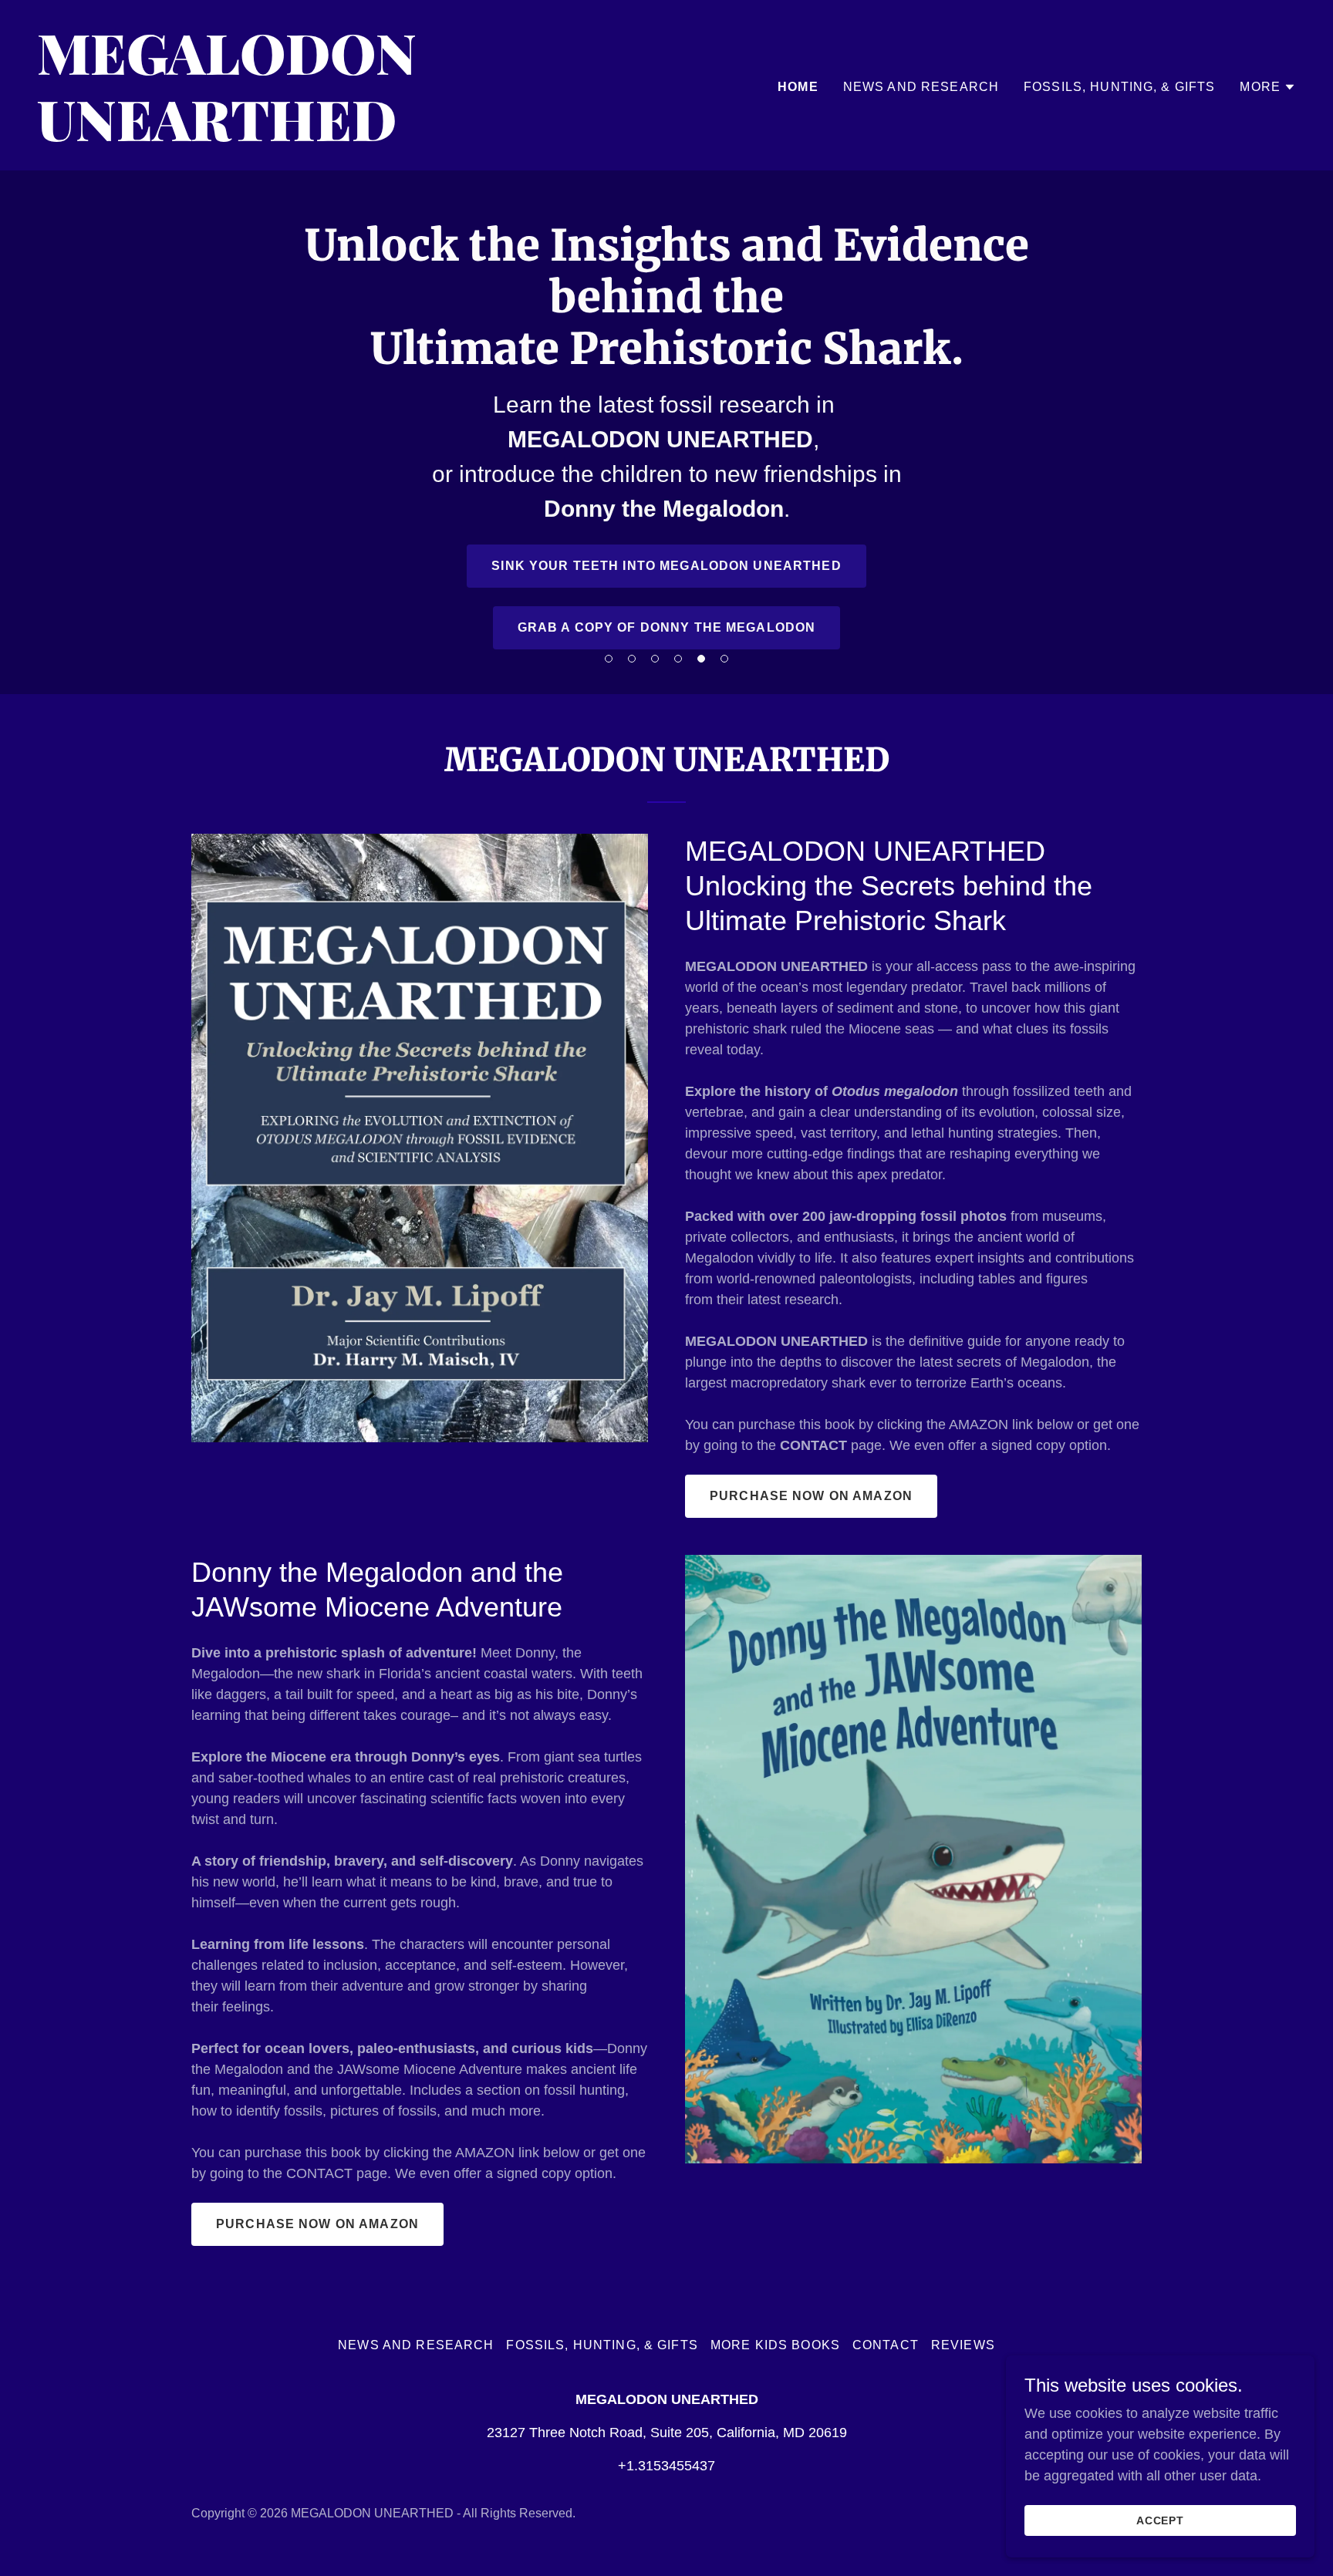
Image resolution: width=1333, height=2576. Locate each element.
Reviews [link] (963, 2345)
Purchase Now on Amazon (811, 1496)
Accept (1161, 2520)
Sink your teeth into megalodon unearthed (666, 566)
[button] (609, 659)
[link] (346, 137)
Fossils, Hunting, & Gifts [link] (1119, 87)
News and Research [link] (921, 87)
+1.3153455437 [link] (666, 2466)
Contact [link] (886, 2345)
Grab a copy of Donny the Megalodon (667, 627)
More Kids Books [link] (775, 2345)
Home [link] (798, 87)
